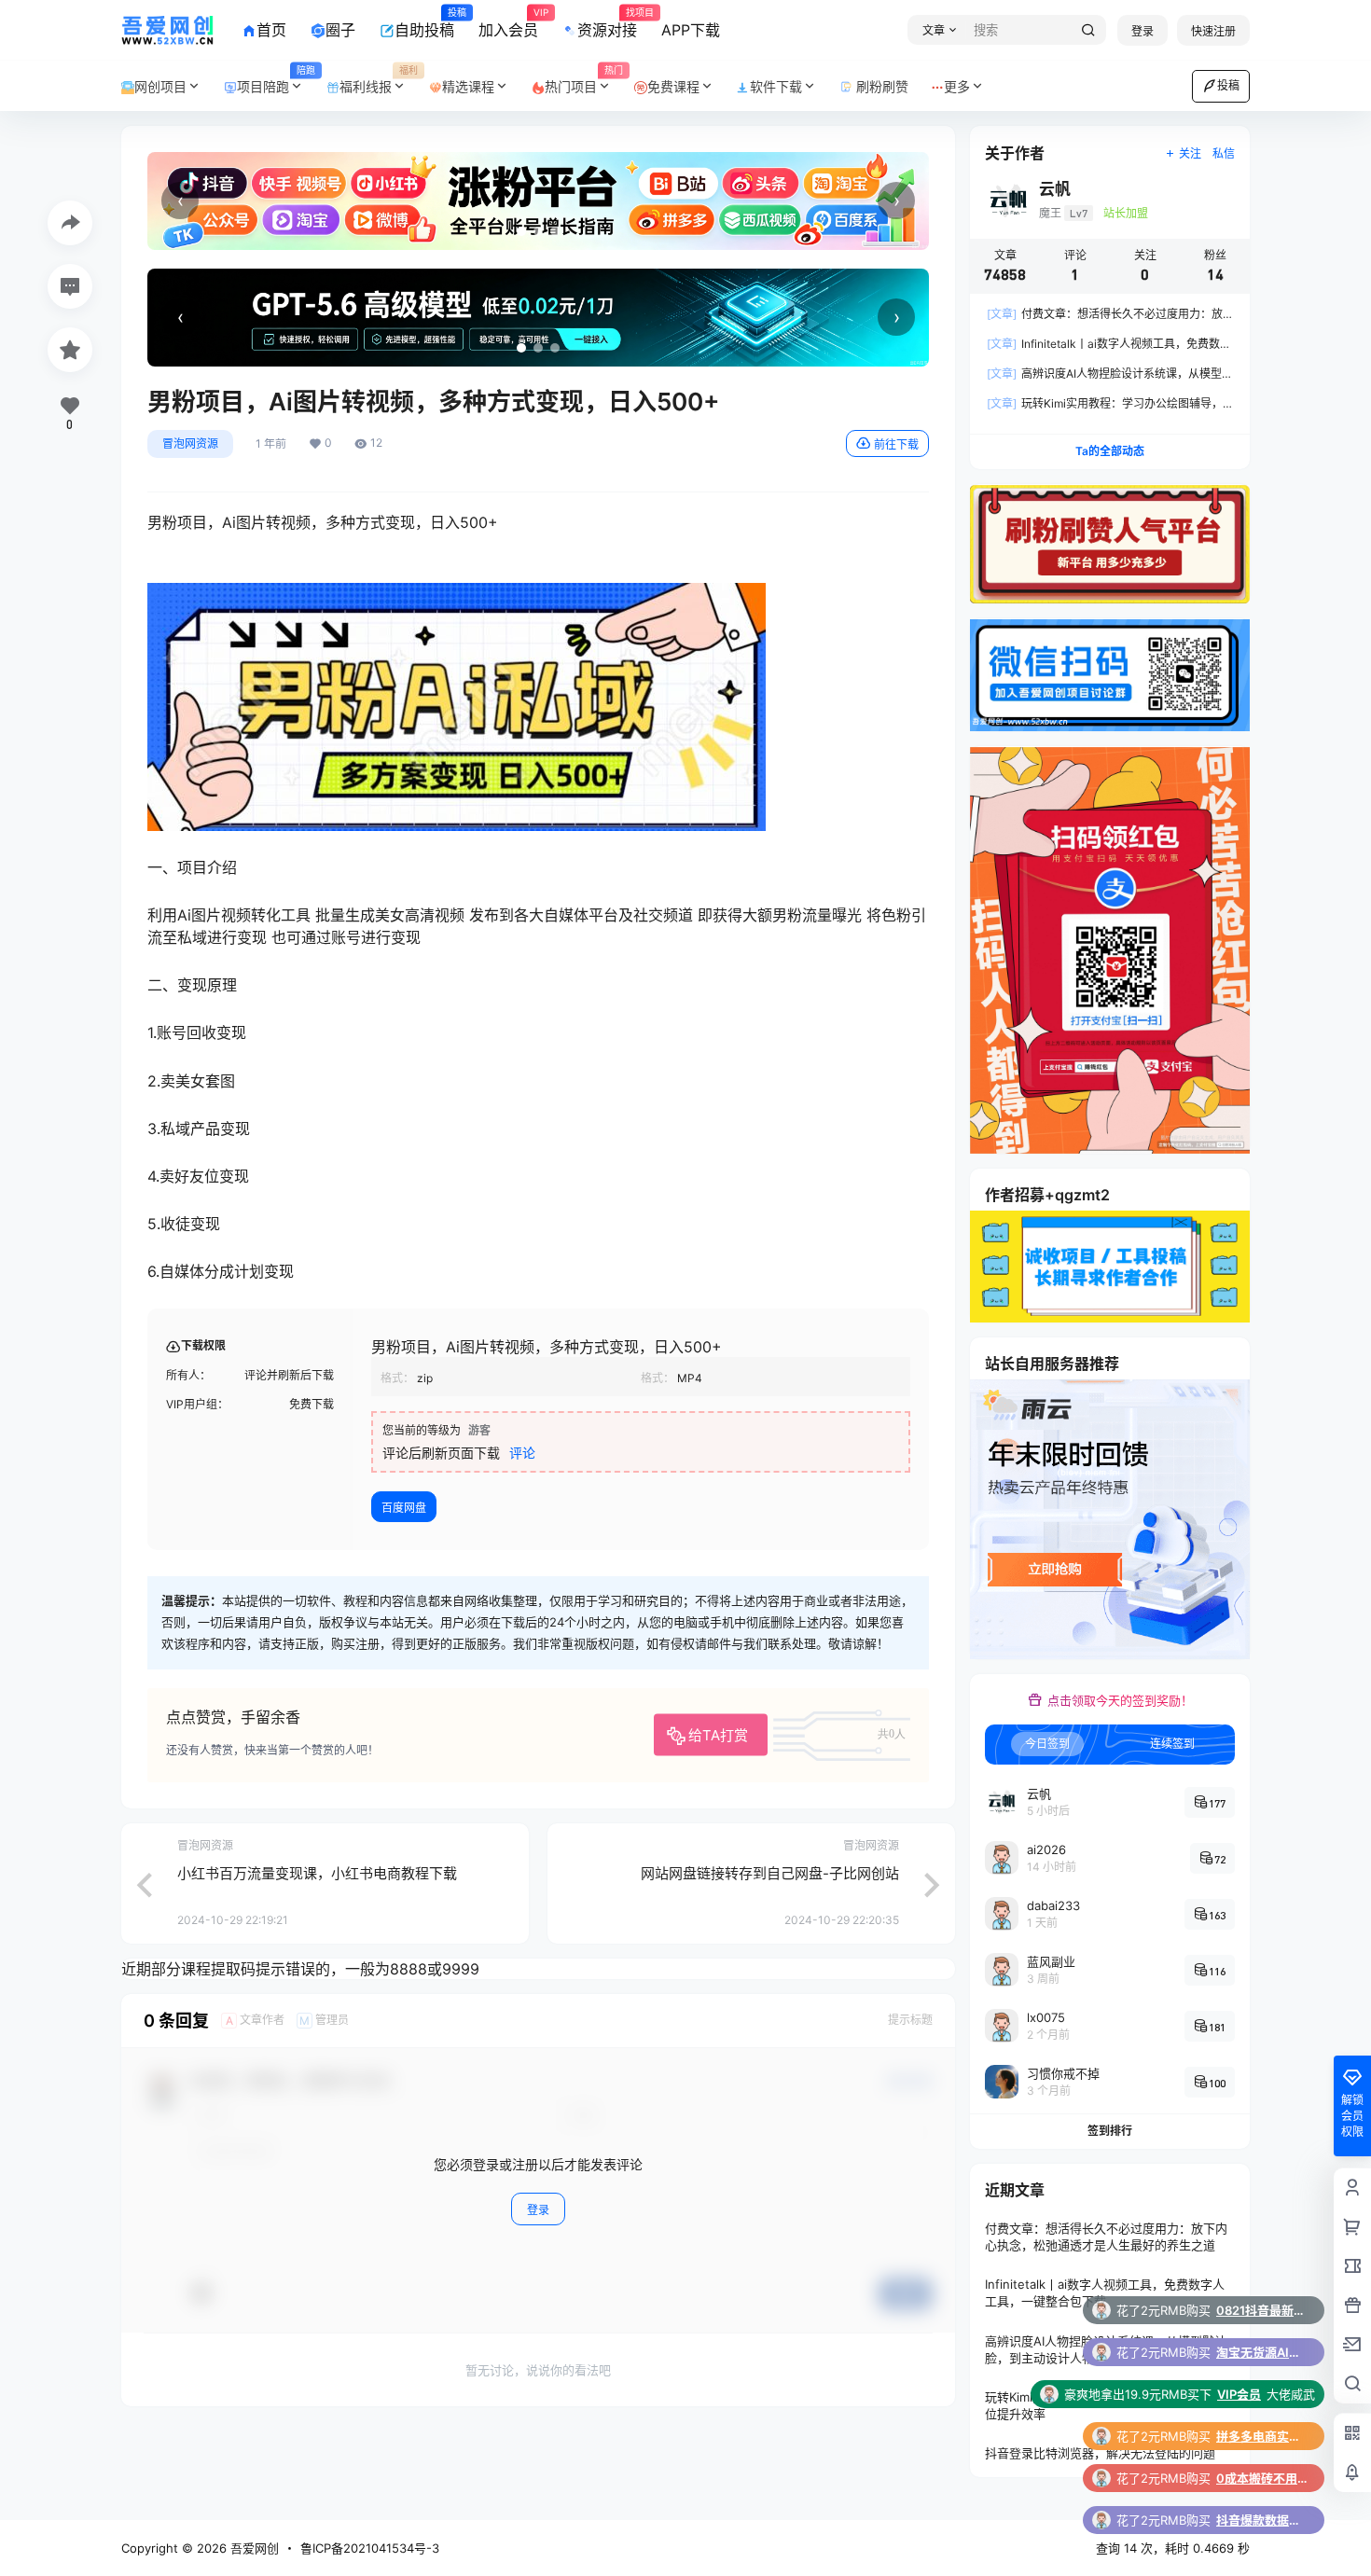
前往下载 (896, 444)
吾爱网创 (253, 2548)
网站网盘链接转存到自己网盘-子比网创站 (770, 1873)
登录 (1142, 31)
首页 (271, 30)
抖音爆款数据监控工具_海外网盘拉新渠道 (1263, 2436)
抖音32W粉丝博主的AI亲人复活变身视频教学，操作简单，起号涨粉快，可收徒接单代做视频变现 (1263, 2478)
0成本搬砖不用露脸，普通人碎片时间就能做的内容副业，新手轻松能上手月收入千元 (1263, 2394)
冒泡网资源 (190, 443)
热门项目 (584, 80)
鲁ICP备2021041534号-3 (370, 2548)
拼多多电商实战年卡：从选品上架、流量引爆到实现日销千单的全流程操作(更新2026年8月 (1263, 2352)
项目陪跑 (276, 80)
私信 (1224, 153)
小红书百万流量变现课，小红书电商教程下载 (317, 1873)
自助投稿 (424, 23)
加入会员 (508, 23)
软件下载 (776, 86)
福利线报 (379, 80)
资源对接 (607, 23)
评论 (522, 1453)
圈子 (340, 30)
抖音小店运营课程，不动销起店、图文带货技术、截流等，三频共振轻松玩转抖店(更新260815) (1263, 2520)
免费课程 (673, 86)
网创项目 (160, 86)
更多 (957, 86)
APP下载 (691, 30)
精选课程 (468, 86)
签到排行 (1110, 2131)
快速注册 (1213, 31)
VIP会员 (1239, 2310)
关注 (1190, 153)
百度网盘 (404, 1508)
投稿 (1228, 85)
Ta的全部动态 (1110, 451)
